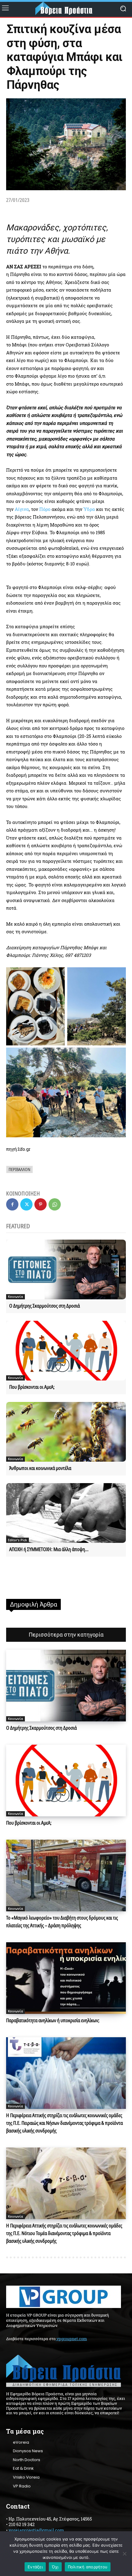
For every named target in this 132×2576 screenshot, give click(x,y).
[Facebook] (12, 1204)
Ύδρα (89, 509)
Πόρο (45, 509)
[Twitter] (26, 1204)
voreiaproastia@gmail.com (36, 2530)
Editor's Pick (17, 1540)
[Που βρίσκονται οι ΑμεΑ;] (66, 1351)
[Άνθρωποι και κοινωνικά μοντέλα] (66, 1432)
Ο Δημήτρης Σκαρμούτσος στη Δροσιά (45, 1306)
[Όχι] (124, 2554)
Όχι (55, 2567)
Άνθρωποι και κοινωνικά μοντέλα (40, 1468)
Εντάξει (35, 2567)
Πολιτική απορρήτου (88, 2567)
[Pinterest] (41, 1204)
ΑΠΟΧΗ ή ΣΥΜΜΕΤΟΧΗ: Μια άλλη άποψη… (49, 1549)
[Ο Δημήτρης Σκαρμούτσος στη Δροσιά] (66, 1269)
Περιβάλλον (19, 1169)
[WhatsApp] (55, 1204)
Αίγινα (22, 509)
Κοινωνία (16, 1297)
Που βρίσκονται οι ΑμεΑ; (32, 1387)
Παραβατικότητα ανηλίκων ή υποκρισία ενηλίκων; (53, 2020)
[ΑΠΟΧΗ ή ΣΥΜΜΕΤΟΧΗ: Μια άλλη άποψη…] (66, 1513)
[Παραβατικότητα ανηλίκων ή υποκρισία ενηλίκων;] (66, 1978)
